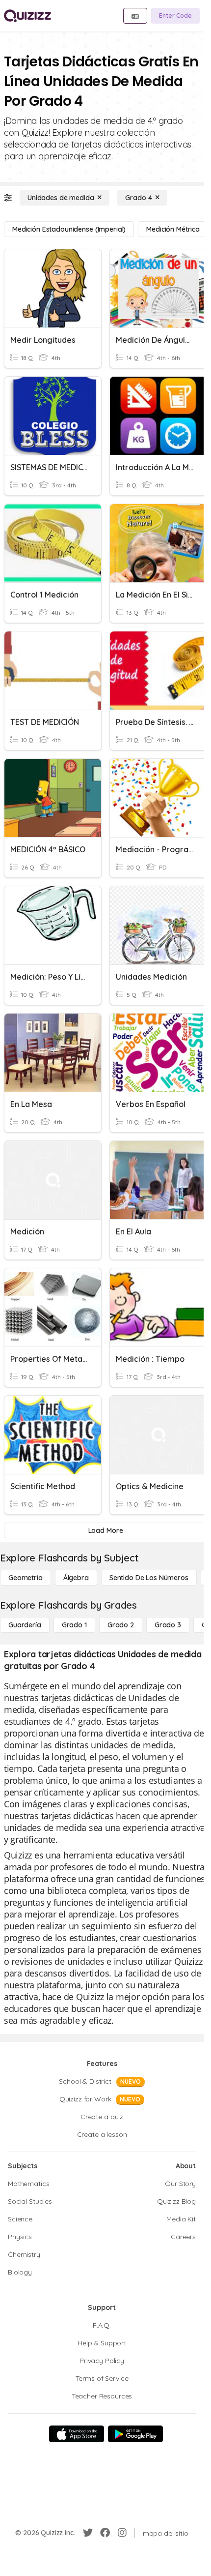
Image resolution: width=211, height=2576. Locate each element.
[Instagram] (122, 2533)
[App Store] (77, 2434)
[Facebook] (105, 2533)
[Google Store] (135, 2434)
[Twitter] (88, 2533)
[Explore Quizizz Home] (27, 16)
